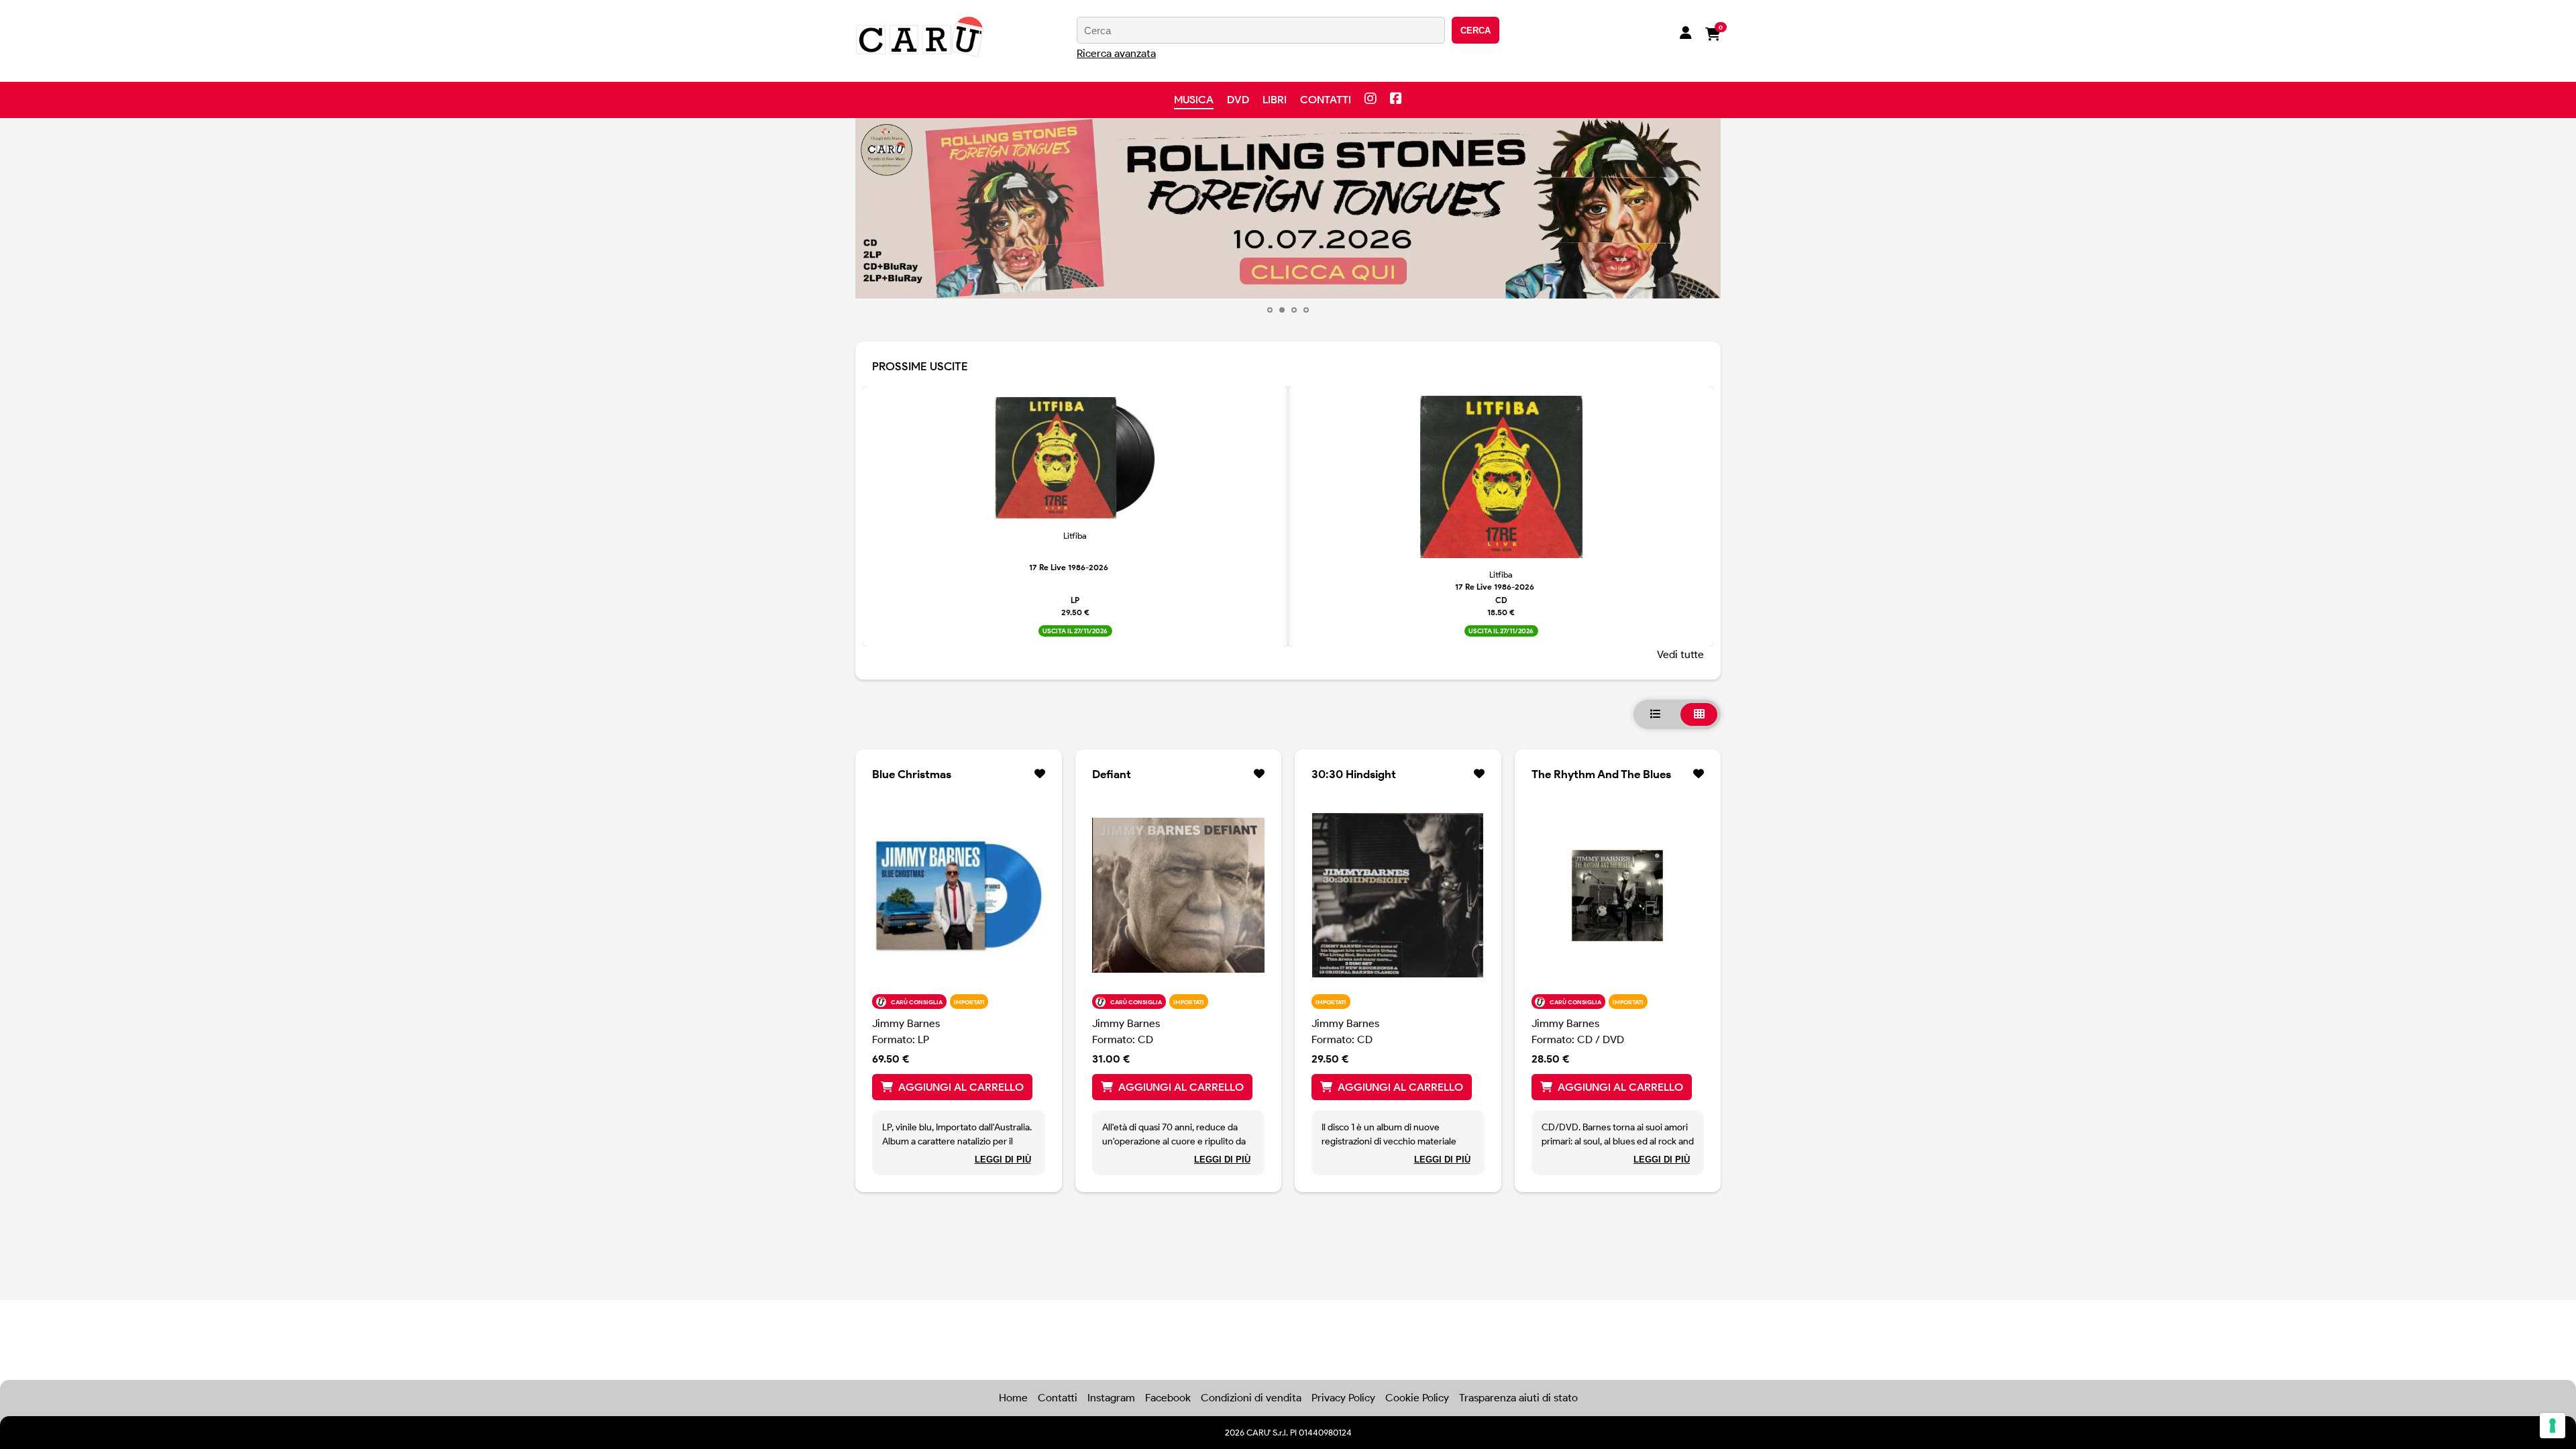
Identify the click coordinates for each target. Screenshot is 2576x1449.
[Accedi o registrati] (1686, 34)
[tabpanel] (1075, 517)
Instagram (1111, 1398)
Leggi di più (1003, 1160)
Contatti (1326, 100)
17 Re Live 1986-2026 (1069, 567)
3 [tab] (1294, 310)
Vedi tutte (1680, 654)
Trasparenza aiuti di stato (1518, 1398)
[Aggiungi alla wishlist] (1040, 774)
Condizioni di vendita (1251, 1398)
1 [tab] (1270, 310)
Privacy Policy (1343, 1398)
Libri (1275, 100)
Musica (1194, 100)
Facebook (1168, 1398)
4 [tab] (1306, 310)
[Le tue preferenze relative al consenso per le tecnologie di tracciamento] (2553, 1426)
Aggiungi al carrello (961, 1087)
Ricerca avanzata (1116, 53)
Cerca (1475, 31)
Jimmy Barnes (906, 1023)
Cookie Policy (1417, 1398)
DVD (1238, 100)
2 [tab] (1282, 310)
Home (1013, 1398)
